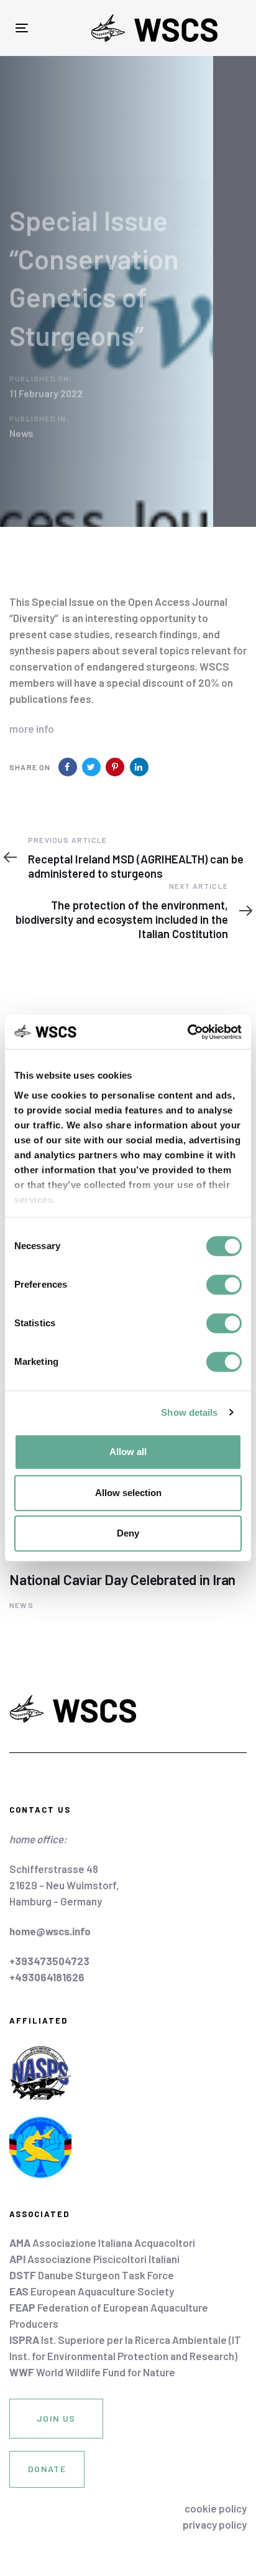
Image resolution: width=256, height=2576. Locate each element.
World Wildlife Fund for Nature (92, 2372)
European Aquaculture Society (92, 2291)
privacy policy (215, 2524)
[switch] (224, 1285)
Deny (128, 1533)
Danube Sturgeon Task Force (92, 2275)
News (21, 433)
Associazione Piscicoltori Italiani (94, 2259)
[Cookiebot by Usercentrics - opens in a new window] (187, 1032)
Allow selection (128, 1493)
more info (32, 728)
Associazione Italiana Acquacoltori (102, 2243)
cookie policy (216, 2508)
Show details (189, 1412)
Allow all (128, 1452)
